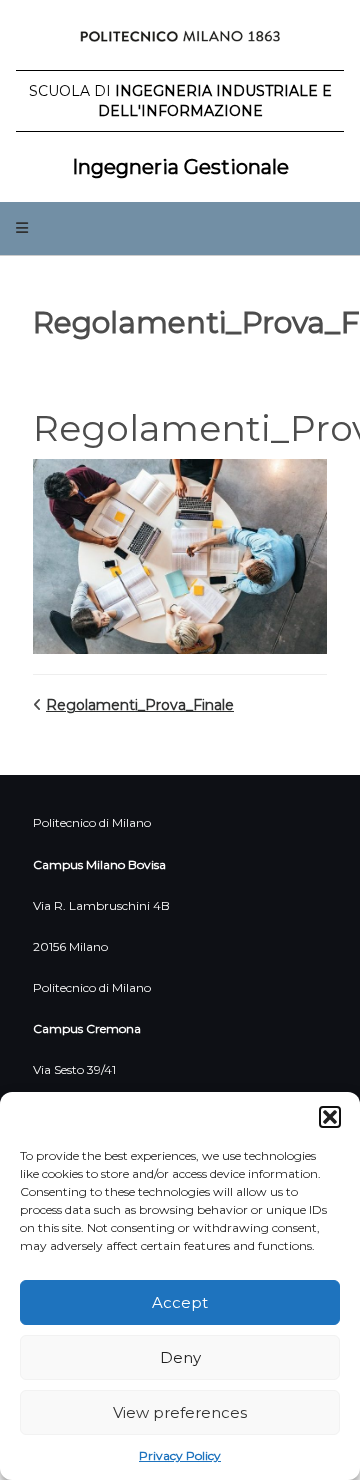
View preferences (180, 1412)
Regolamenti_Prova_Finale (140, 705)
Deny (180, 1357)
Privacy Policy (180, 1455)
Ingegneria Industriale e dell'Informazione (180, 101)
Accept (180, 1302)
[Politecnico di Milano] (180, 40)
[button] (330, 1117)
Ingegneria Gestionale (180, 167)
